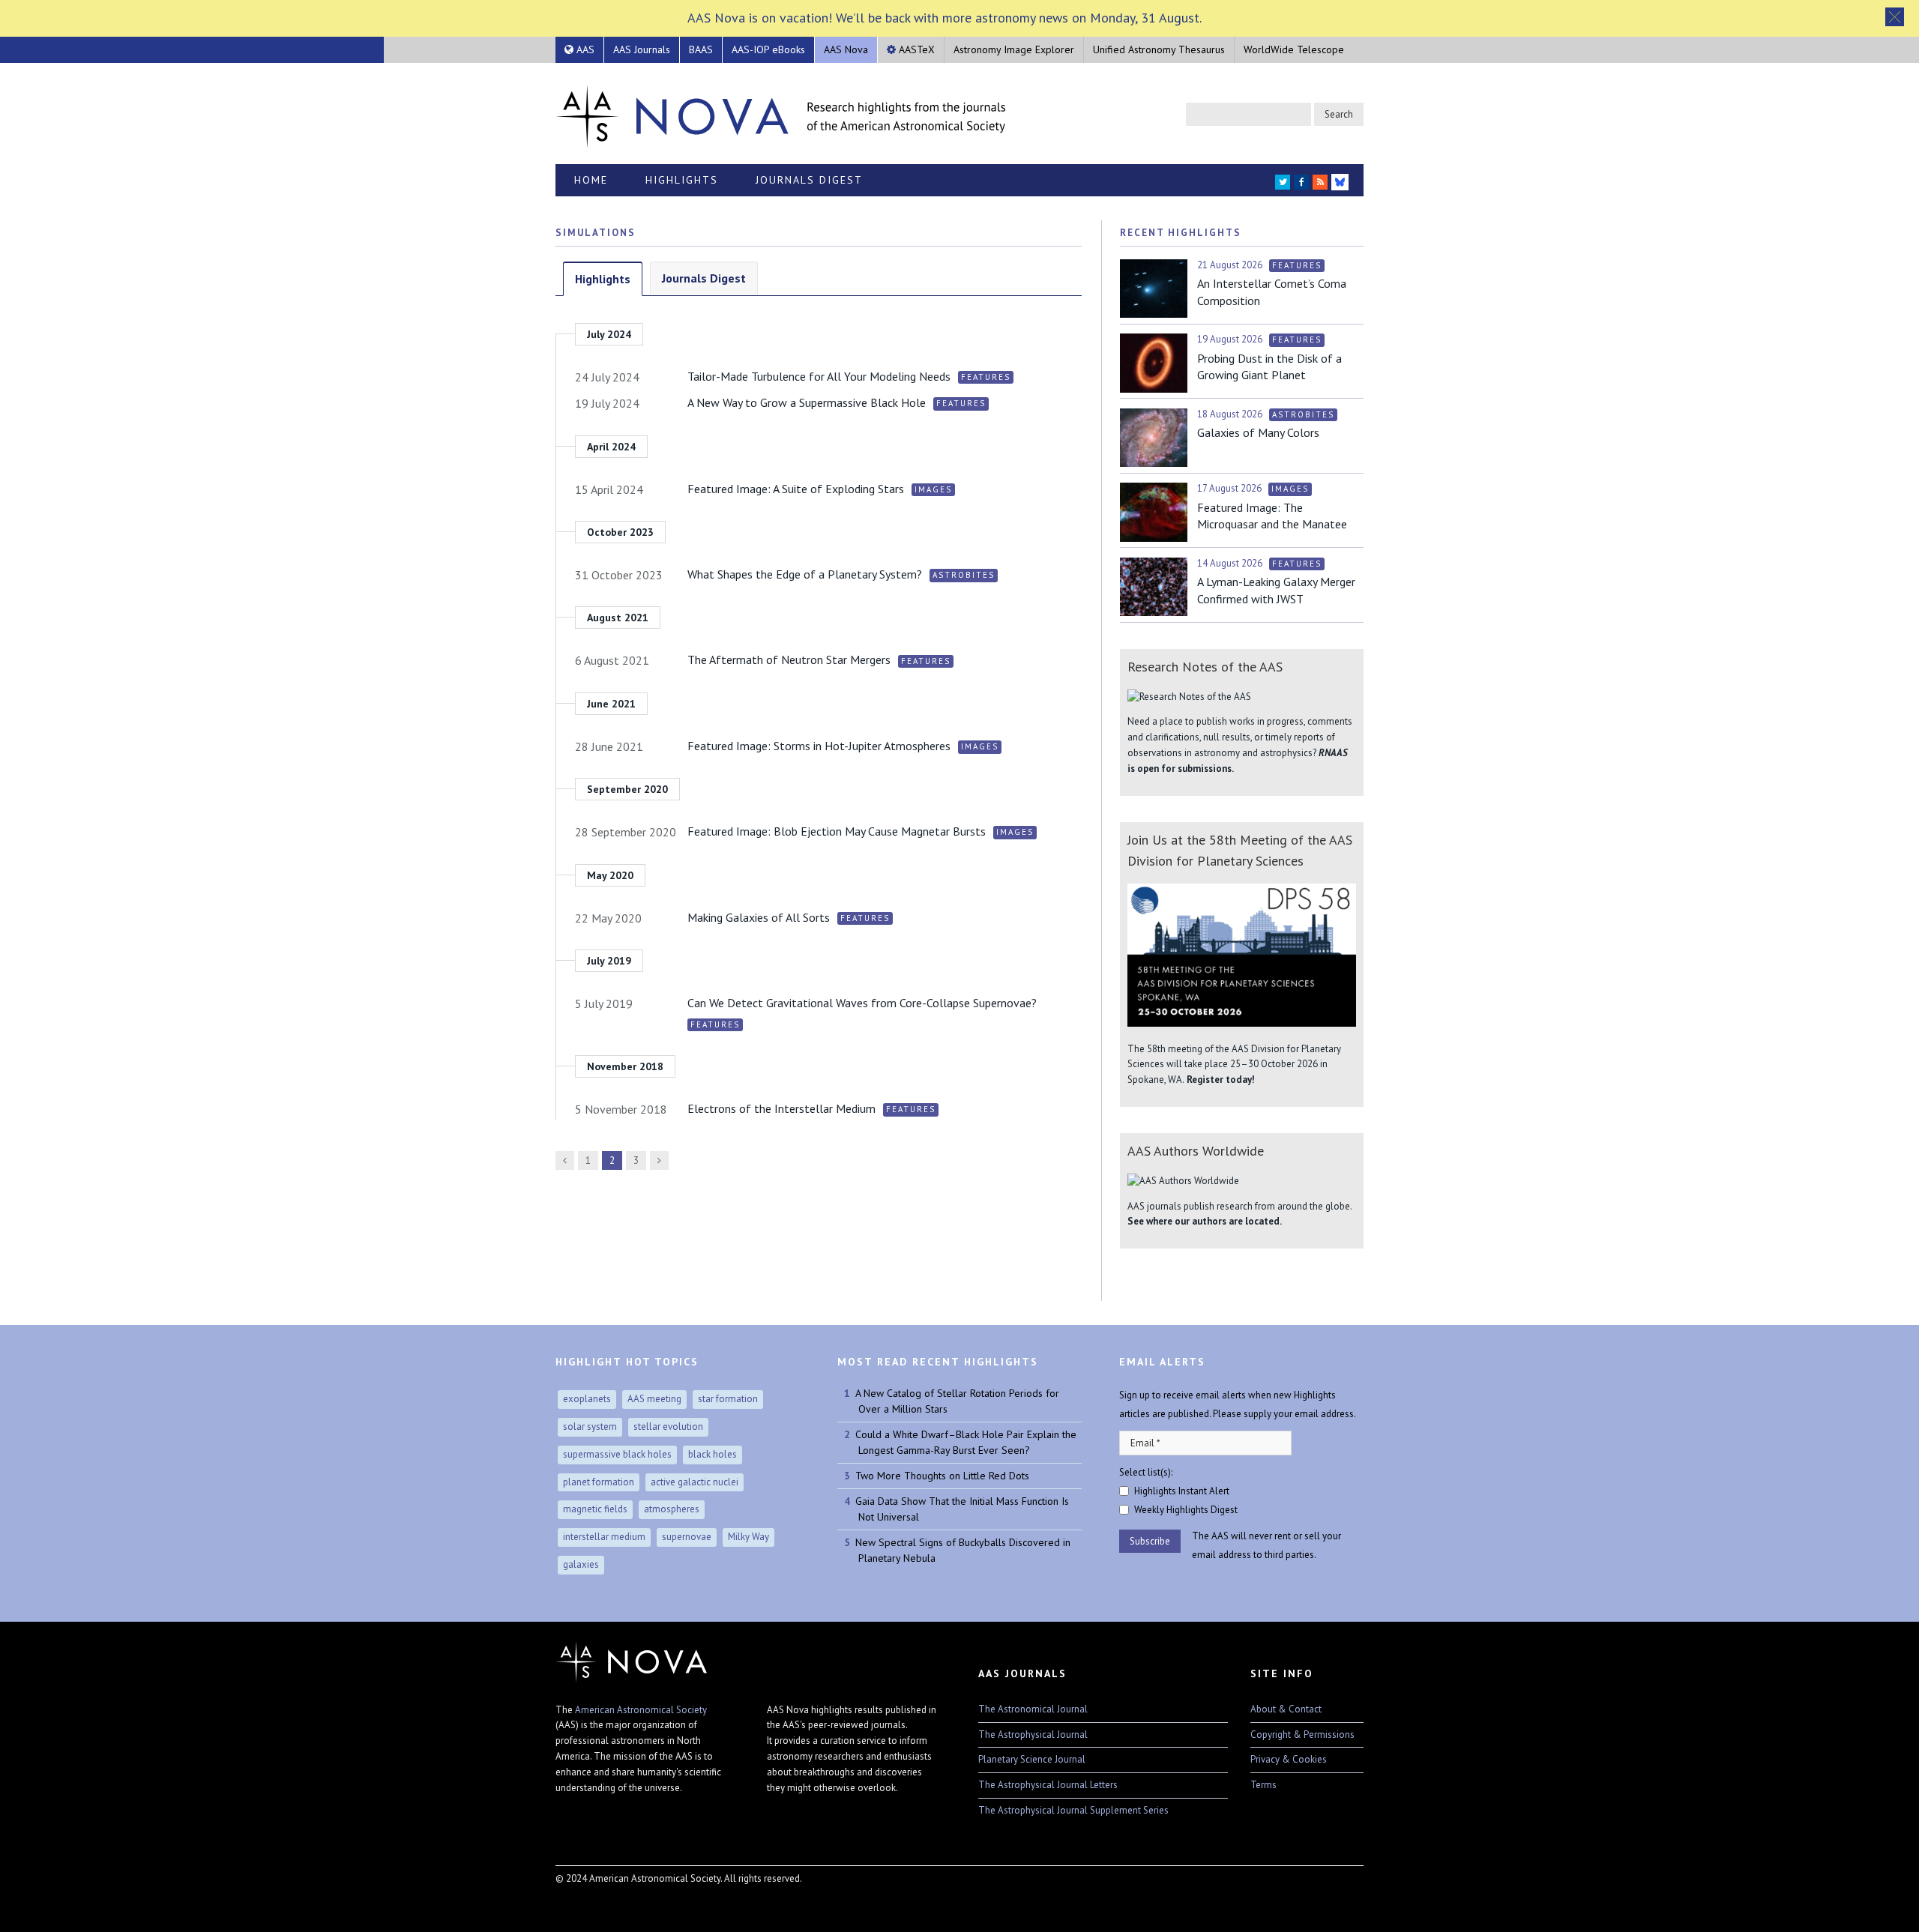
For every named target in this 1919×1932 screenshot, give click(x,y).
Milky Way (748, 1537)
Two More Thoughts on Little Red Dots (942, 1476)
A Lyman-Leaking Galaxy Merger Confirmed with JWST (1276, 590)
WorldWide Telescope (1294, 49)
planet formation (599, 1482)
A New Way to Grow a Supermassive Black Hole (807, 402)
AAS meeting (654, 1399)
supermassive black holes (617, 1454)
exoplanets (587, 1399)
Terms (1263, 1785)
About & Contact (1286, 1709)
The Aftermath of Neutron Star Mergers (789, 659)
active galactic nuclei (695, 1482)
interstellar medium (604, 1537)
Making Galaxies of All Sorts (759, 917)
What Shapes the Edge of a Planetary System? (805, 574)
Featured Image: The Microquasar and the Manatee (1272, 516)
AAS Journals (642, 49)
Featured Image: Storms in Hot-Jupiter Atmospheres (819, 746)
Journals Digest (809, 180)
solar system (590, 1427)
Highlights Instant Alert (1182, 1491)
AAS (584, 49)
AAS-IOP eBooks (768, 49)
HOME (591, 180)
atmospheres (672, 1509)
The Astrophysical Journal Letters (1048, 1785)
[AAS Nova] (780, 113)
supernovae (687, 1537)
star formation (728, 1399)
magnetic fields (595, 1509)
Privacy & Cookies (1289, 1759)
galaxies (581, 1564)
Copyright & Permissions (1302, 1735)
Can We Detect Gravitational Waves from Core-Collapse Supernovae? (862, 1003)
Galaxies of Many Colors (1258, 432)
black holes (713, 1454)
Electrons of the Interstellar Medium (781, 1108)
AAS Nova (846, 49)
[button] (1895, 17)
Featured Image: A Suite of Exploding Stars (796, 489)
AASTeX (915, 49)
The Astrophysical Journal (1033, 1735)
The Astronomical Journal (1033, 1709)
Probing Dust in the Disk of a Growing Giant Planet (1269, 366)
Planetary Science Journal (1032, 1759)
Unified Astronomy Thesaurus (1159, 49)
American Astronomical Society (641, 1710)
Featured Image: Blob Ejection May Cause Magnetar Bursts (837, 831)
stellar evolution (668, 1427)
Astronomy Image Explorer (1014, 49)
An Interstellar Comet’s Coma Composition (1272, 292)
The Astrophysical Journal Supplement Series (1073, 1810)
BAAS (701, 49)
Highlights (682, 180)
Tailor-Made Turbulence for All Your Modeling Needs (819, 376)
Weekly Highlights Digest (1186, 1510)
